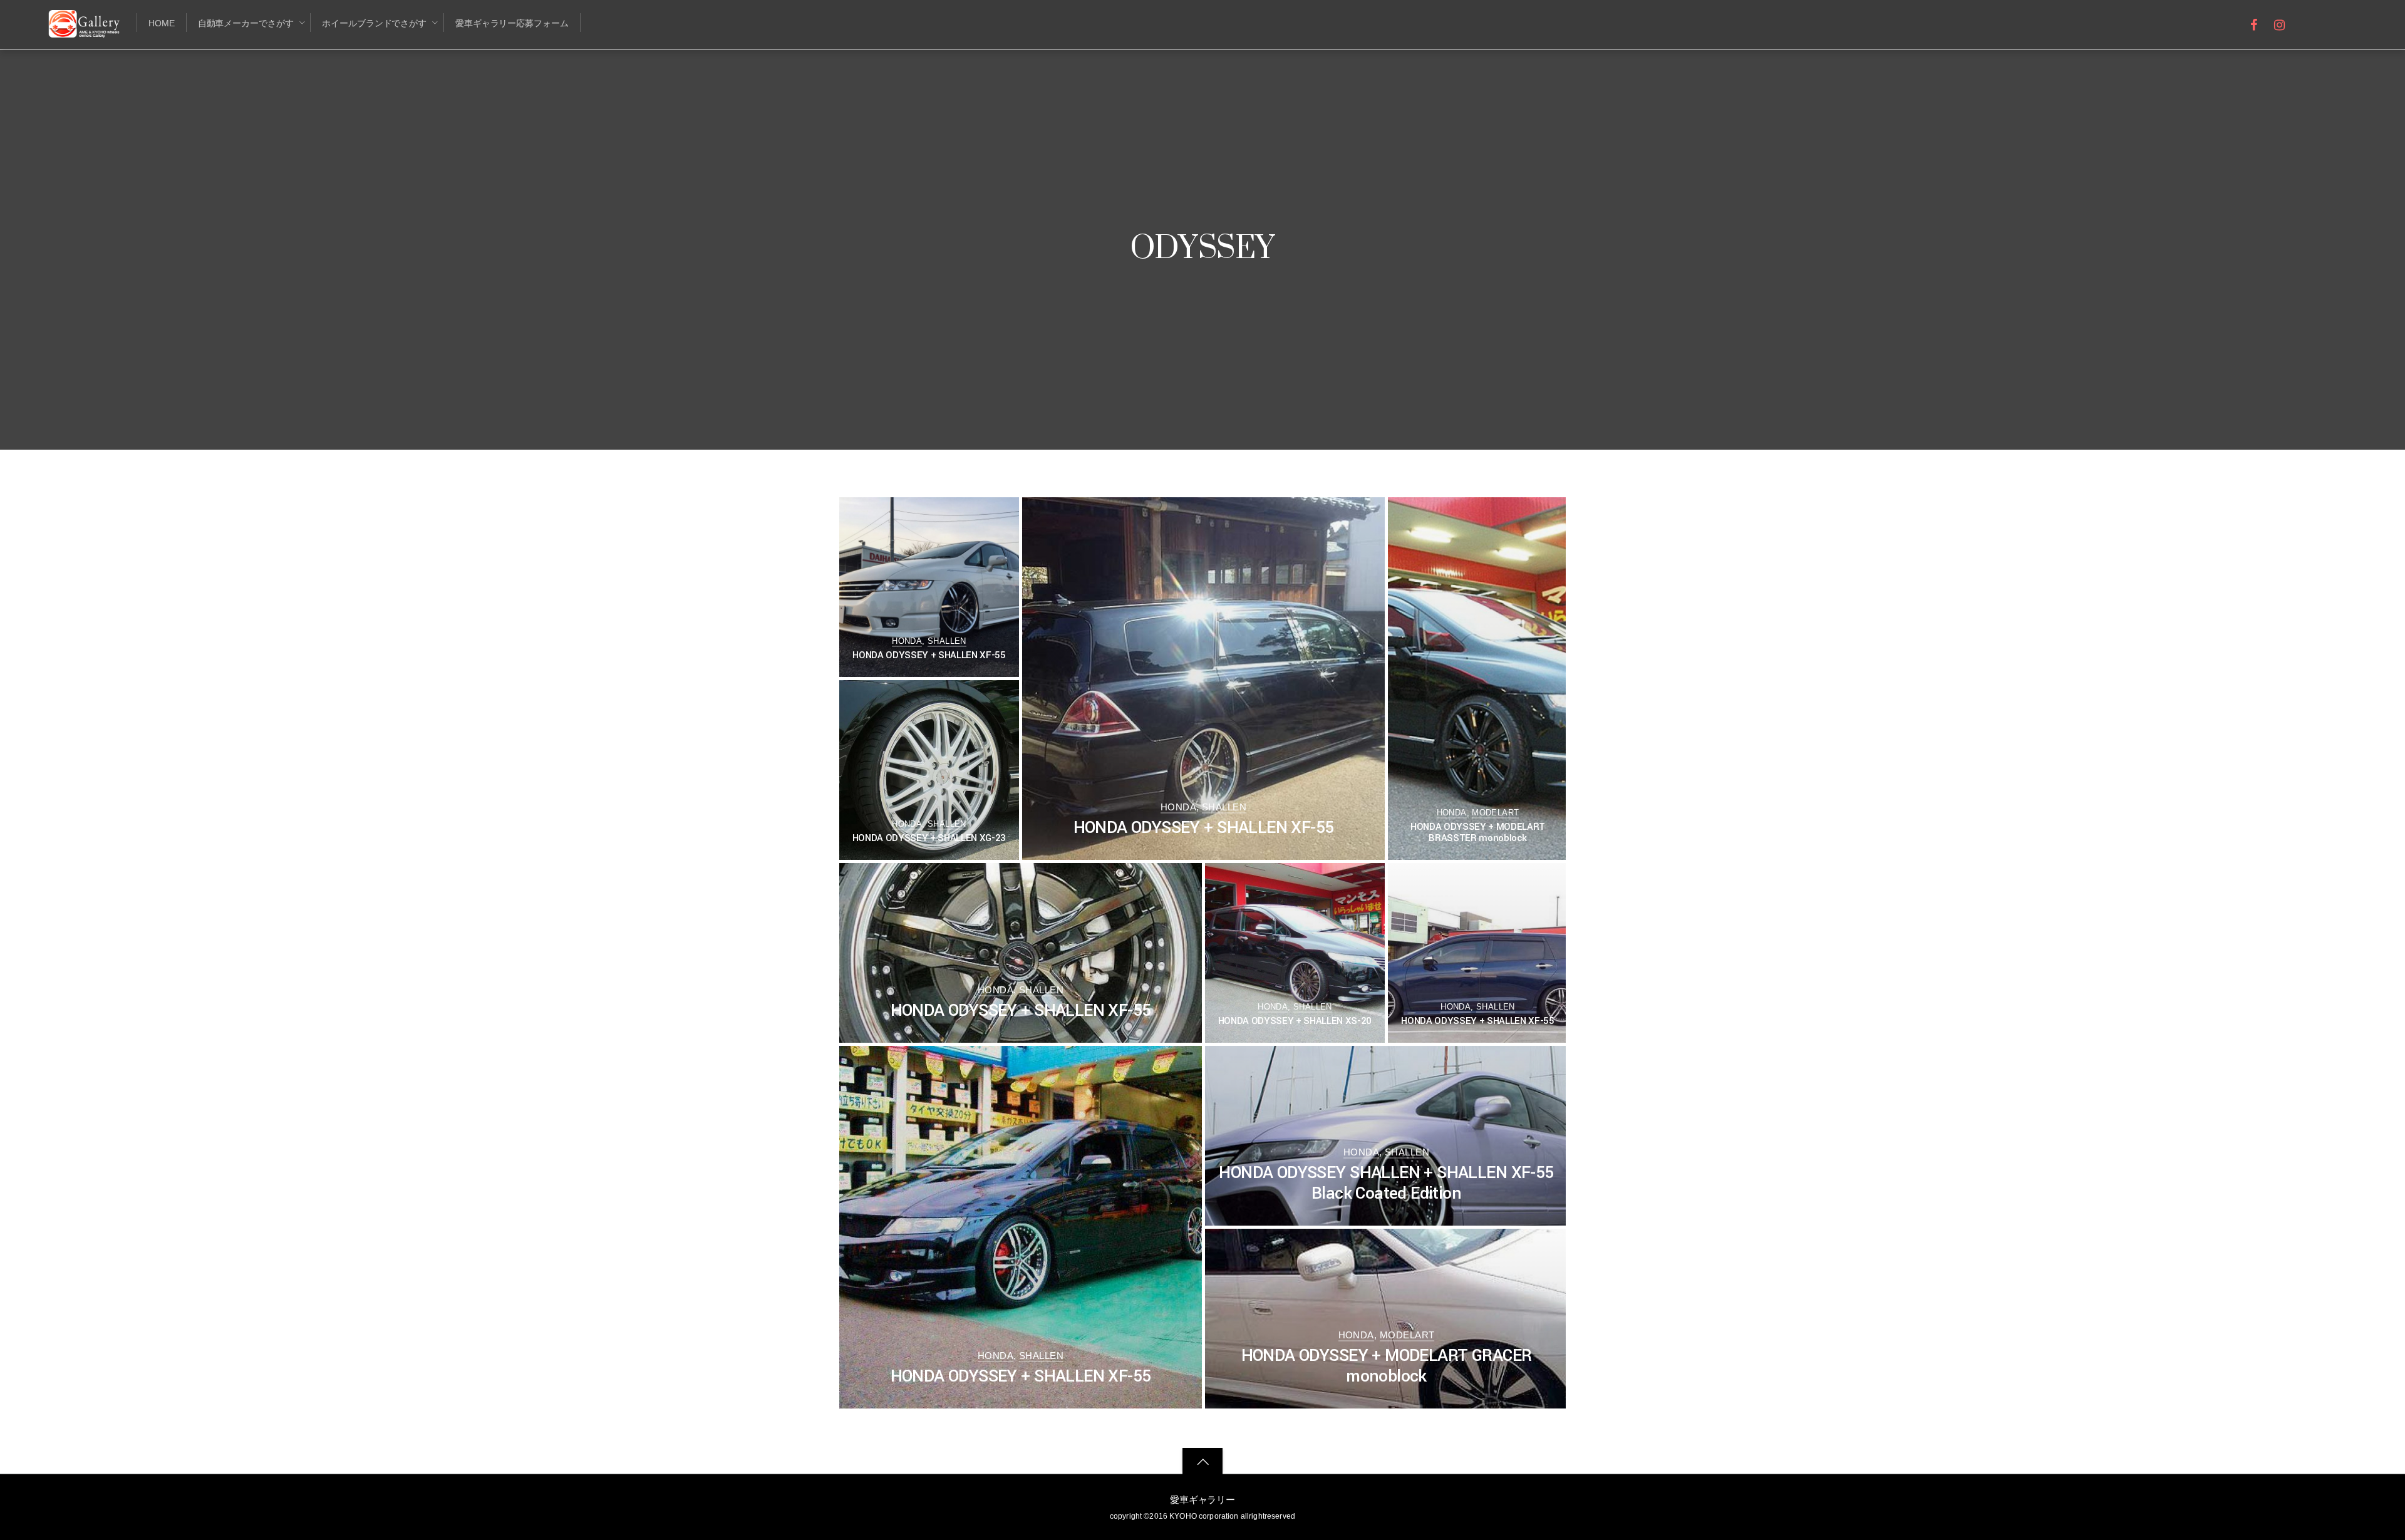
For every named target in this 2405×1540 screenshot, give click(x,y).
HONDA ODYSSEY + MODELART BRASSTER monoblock (1478, 832)
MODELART (1495, 813)
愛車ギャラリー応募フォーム (512, 23)
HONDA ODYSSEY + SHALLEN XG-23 (929, 838)
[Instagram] (2280, 23)
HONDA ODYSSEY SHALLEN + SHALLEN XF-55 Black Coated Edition (1386, 1183)
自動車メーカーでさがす (246, 23)
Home (162, 23)
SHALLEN (947, 641)
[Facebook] (2254, 23)
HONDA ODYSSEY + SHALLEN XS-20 (1295, 1021)
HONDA (907, 641)
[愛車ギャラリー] (86, 30)
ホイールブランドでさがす (374, 23)
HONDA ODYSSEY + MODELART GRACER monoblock (1387, 1366)
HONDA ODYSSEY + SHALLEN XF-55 (929, 655)
